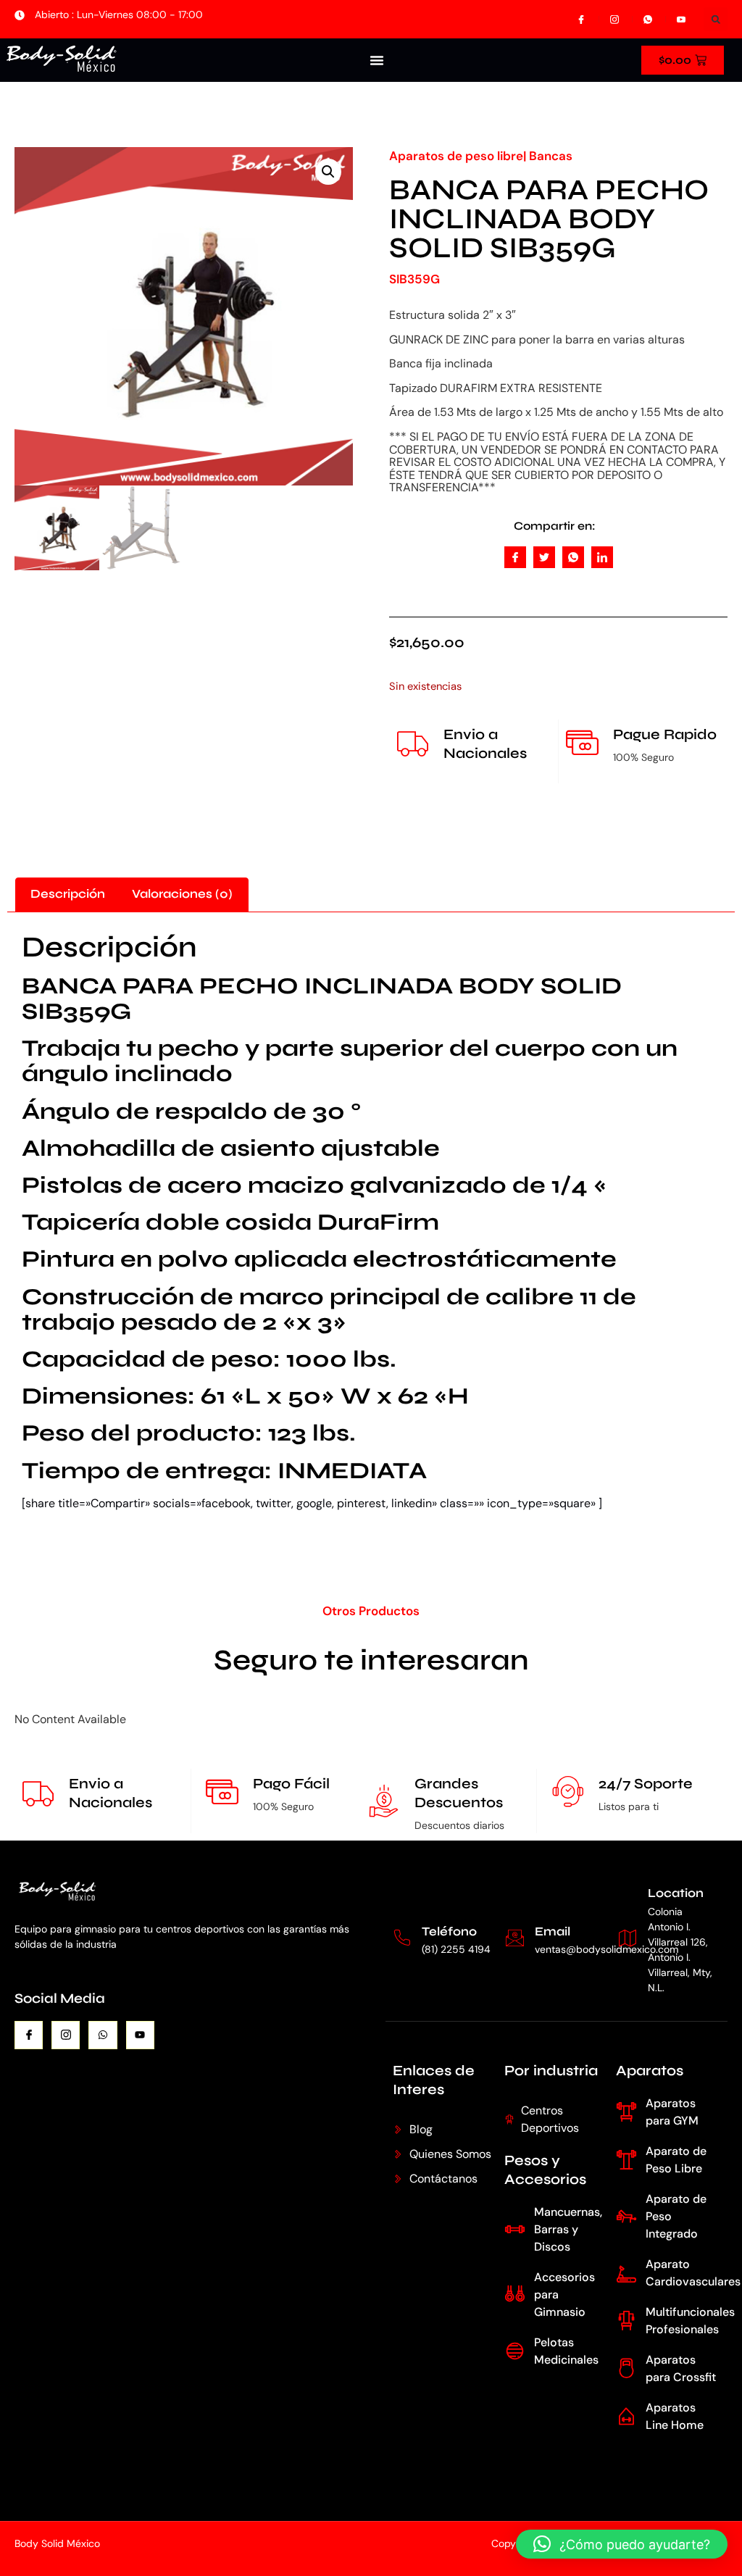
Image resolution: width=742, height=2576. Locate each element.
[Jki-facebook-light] (29, 2035)
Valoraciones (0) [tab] (182, 894)
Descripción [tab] (68, 894)
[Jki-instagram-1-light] (66, 2035)
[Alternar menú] (377, 60)
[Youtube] (140, 2035)
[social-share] (515, 557)
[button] (716, 19)
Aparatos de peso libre (456, 156)
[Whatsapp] (103, 2035)
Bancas (551, 156)
